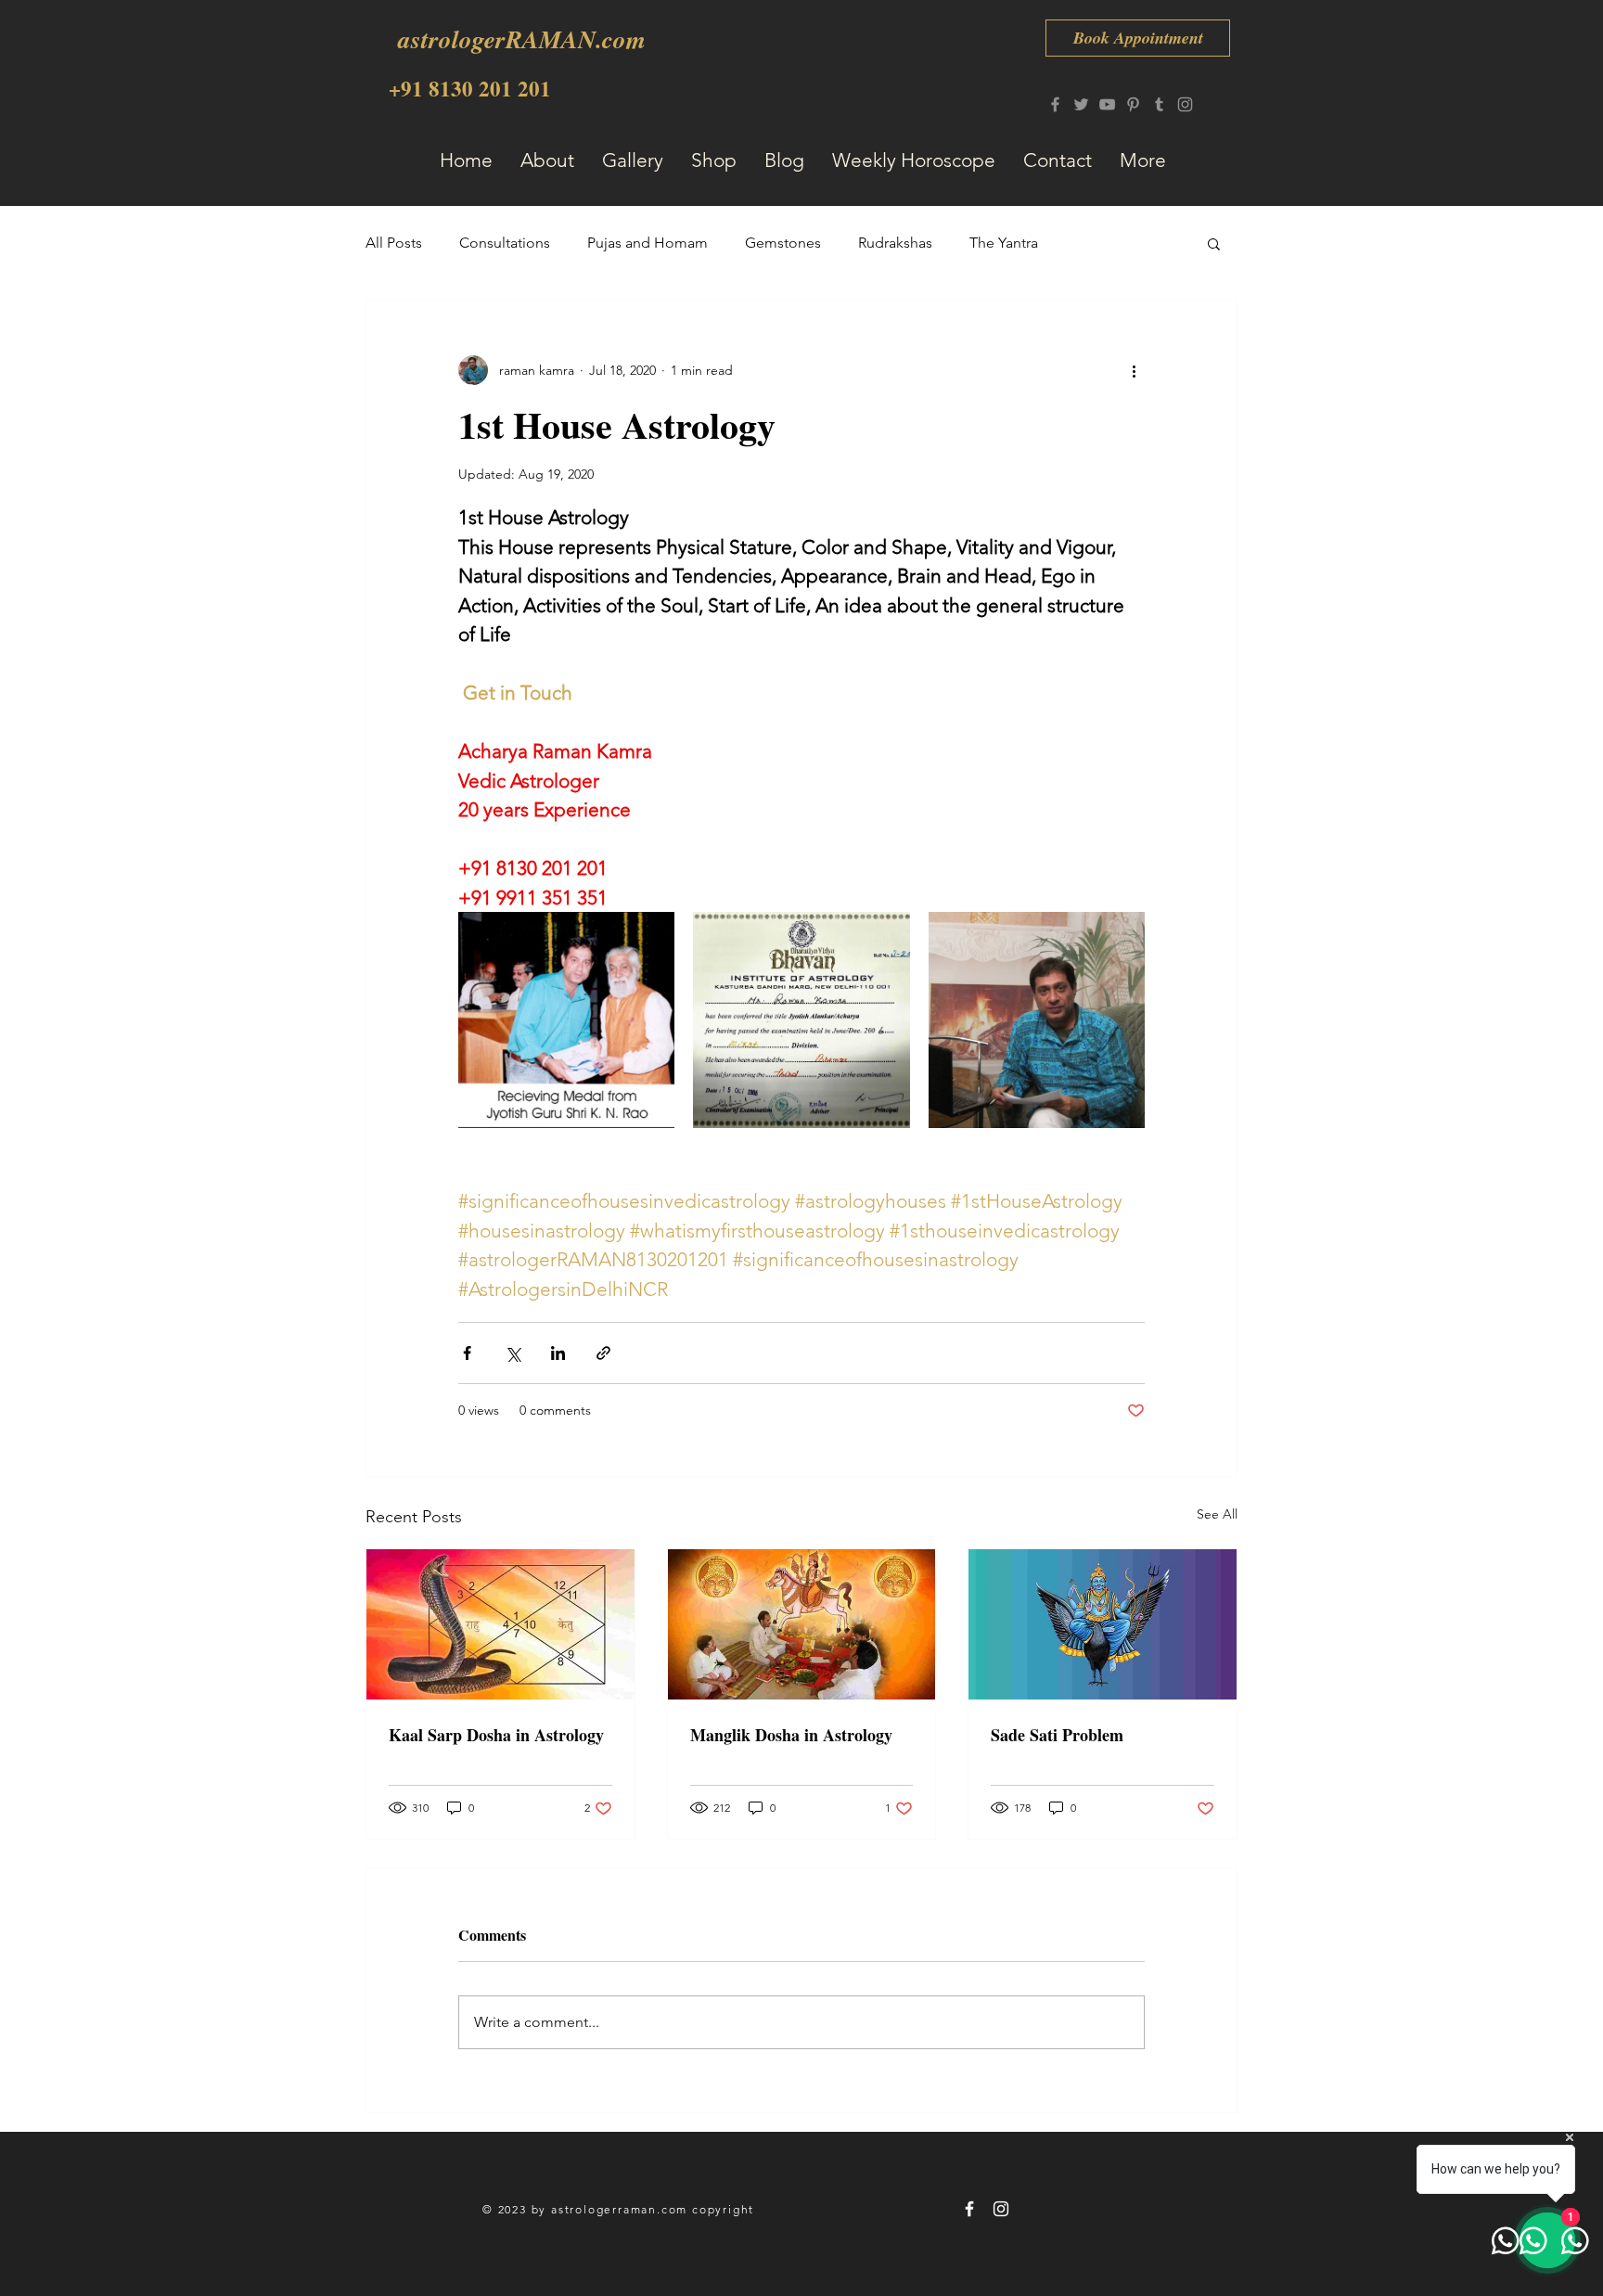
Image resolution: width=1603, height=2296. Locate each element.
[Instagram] (1185, 104)
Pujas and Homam (648, 243)
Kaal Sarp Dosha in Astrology (496, 1735)
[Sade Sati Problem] (1103, 1624)
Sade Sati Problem (1057, 1735)
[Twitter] (1081, 104)
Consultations (505, 243)
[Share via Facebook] (467, 1353)
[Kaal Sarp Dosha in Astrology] (500, 1624)
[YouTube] (1107, 104)
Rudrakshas (895, 243)
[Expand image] (566, 1020)
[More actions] (1134, 370)
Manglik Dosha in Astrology (791, 1735)
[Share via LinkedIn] (558, 1353)
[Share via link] (603, 1353)
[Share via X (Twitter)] (513, 1353)
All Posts (394, 243)
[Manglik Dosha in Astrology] (802, 1624)
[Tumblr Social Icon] (1159, 104)
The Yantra (1004, 243)
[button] (1214, 243)
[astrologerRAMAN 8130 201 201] (969, 2209)
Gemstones (783, 243)
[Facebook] (1055, 104)
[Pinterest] (1133, 104)
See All (1217, 1514)
